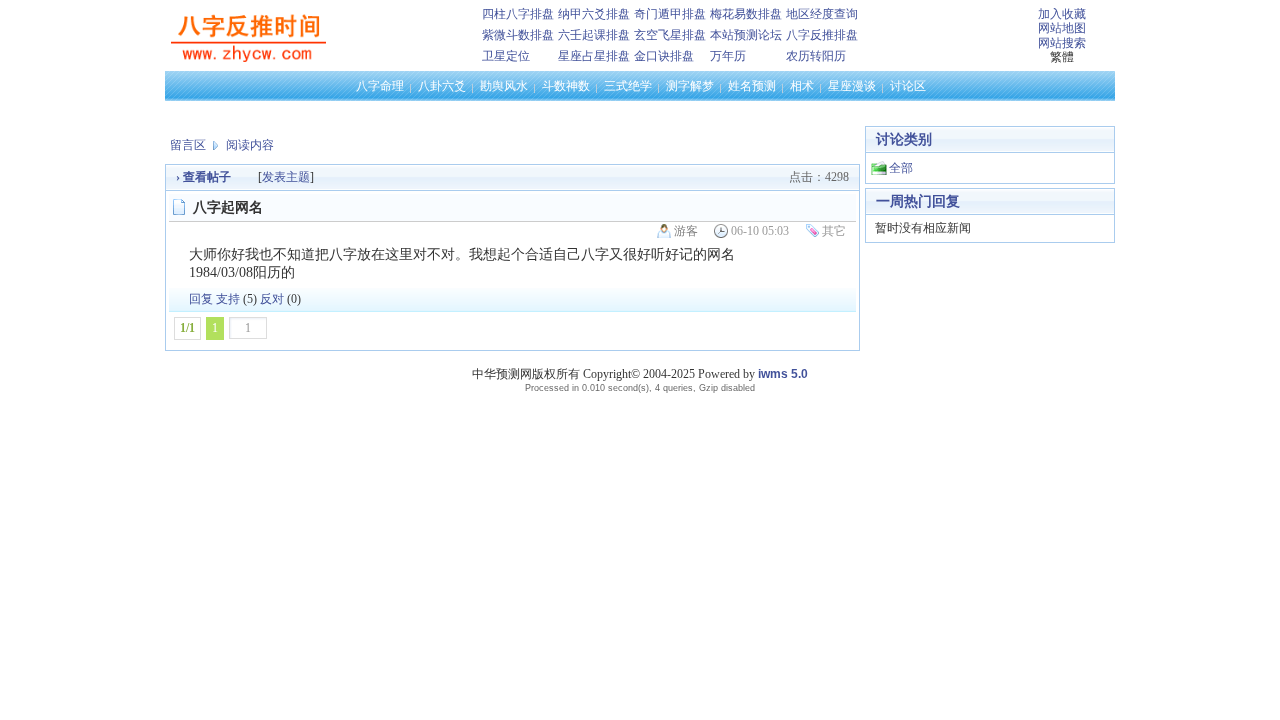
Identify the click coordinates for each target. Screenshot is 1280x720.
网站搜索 (1062, 43)
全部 (901, 168)
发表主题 (286, 177)
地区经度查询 (822, 14)
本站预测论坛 (746, 35)
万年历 (728, 56)
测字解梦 (690, 86)
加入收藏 (1062, 14)
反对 (272, 299)
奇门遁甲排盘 (670, 14)
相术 (802, 86)
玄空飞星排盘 (670, 35)
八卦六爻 (442, 86)
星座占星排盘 (594, 56)
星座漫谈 (852, 86)
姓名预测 (752, 86)
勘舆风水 (504, 86)
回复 (201, 299)
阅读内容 (250, 145)
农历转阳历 (816, 56)
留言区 (188, 145)
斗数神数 (566, 86)
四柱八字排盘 (518, 14)
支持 (228, 299)
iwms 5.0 (783, 374)
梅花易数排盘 (746, 14)
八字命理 (380, 86)
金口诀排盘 (664, 56)
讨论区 (908, 86)
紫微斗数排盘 (518, 35)
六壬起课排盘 (594, 35)
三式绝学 (628, 86)
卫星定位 (506, 56)
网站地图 (1062, 28)
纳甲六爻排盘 (594, 14)
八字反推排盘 (822, 35)
